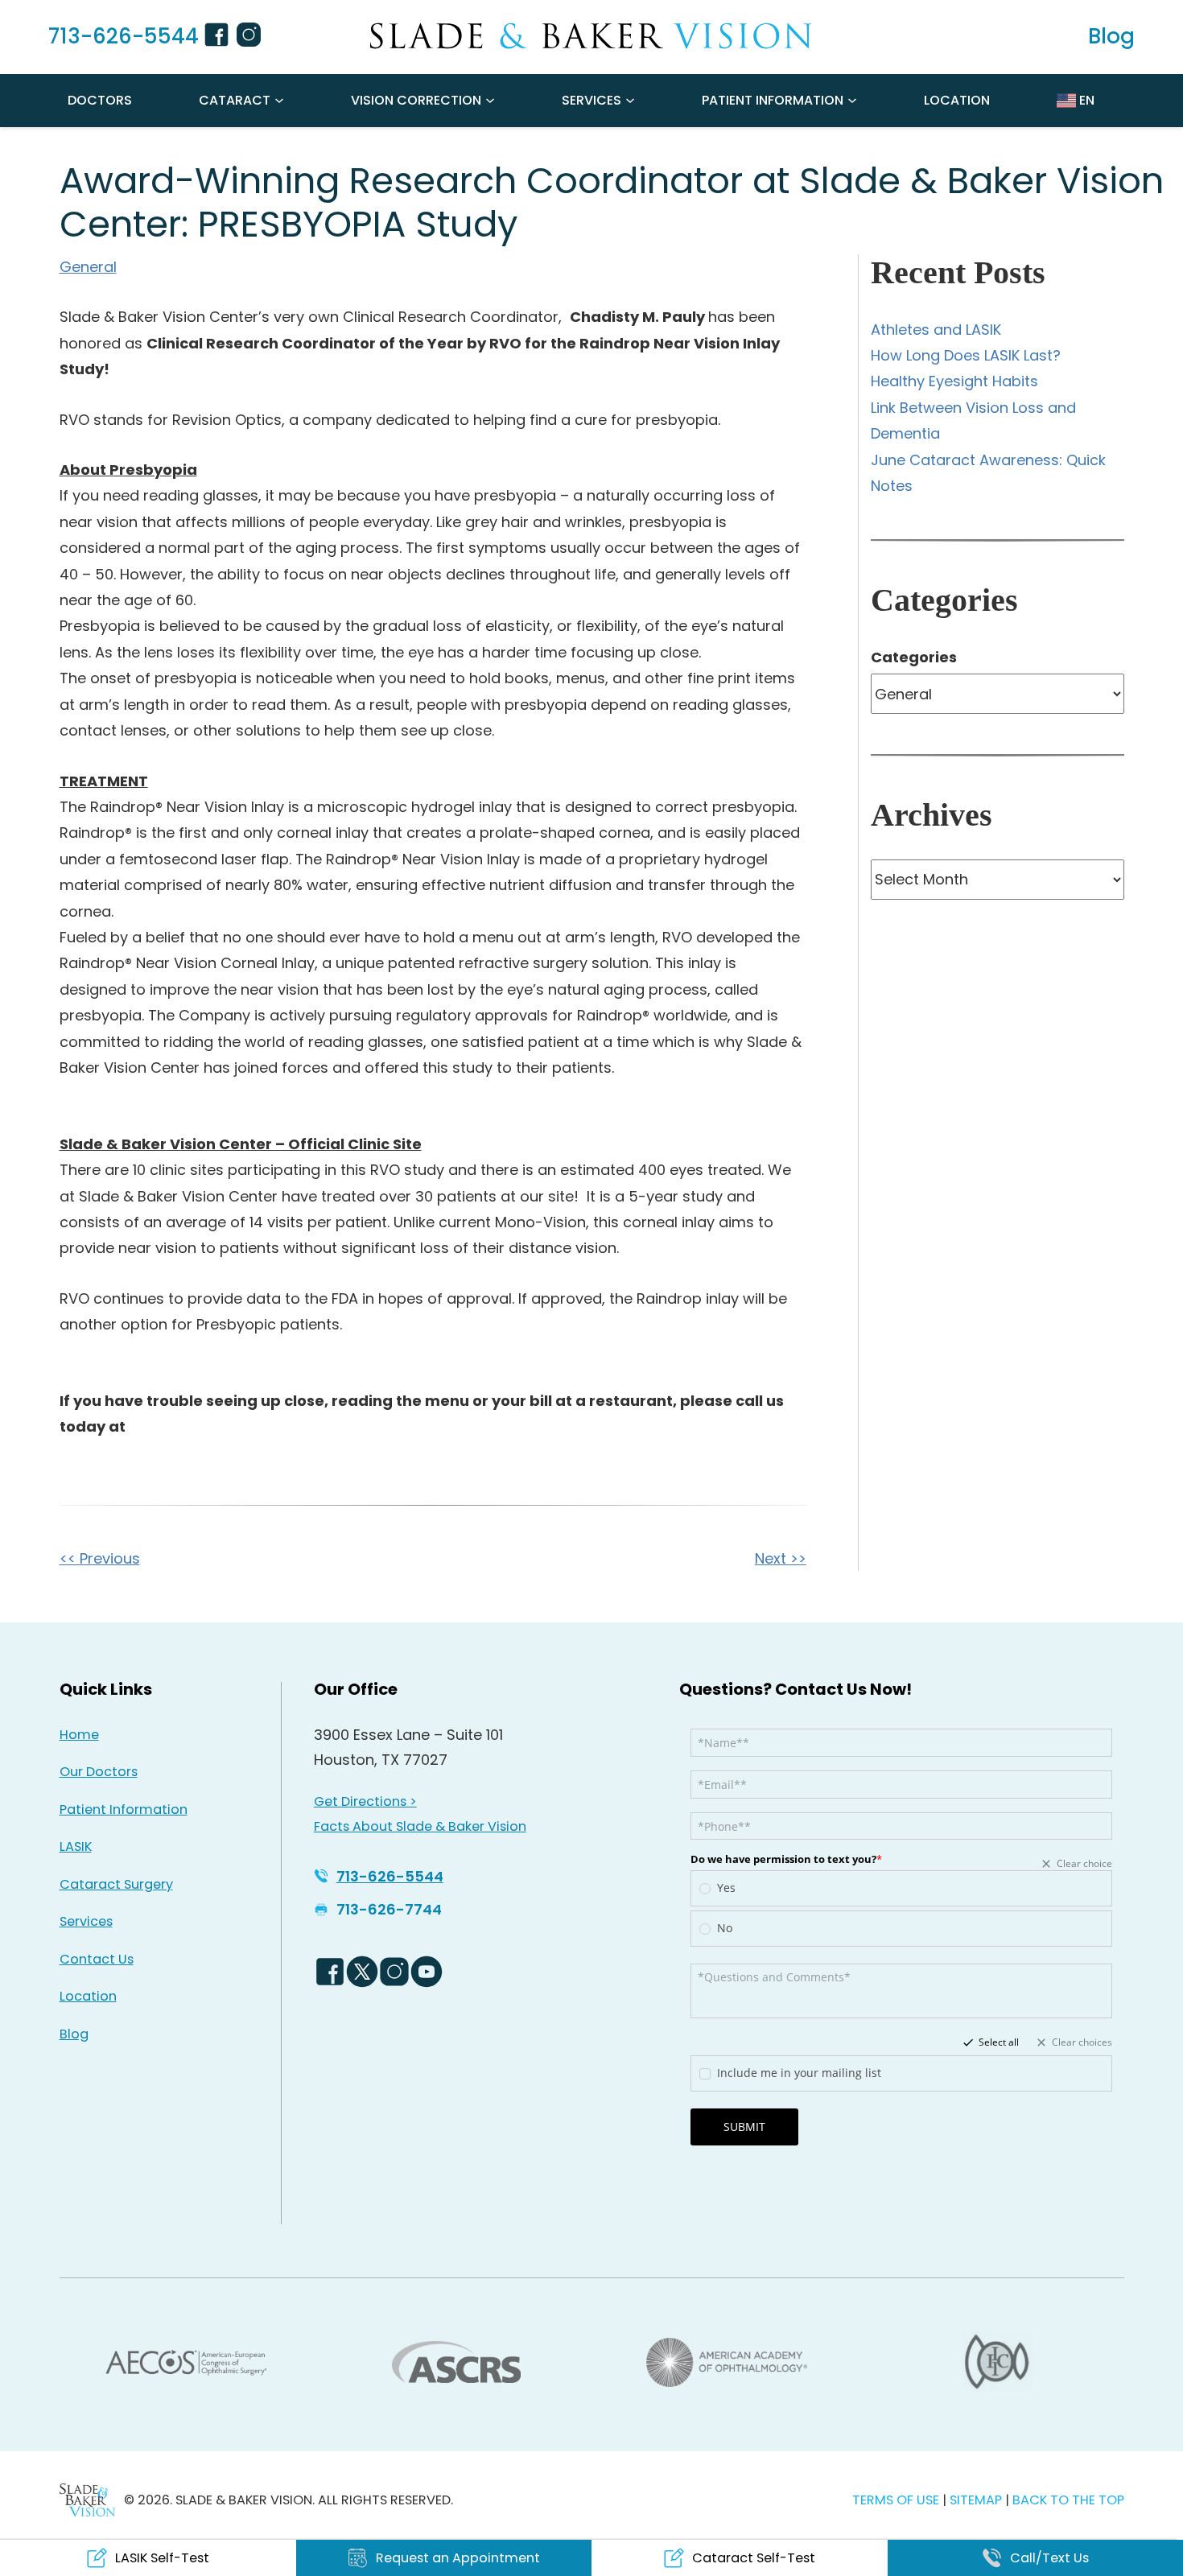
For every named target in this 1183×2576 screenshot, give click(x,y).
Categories (914, 657)
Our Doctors (99, 1772)
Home (79, 1735)
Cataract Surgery (116, 1884)
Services (591, 100)
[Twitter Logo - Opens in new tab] (362, 1972)
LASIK (76, 1846)
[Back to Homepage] (88, 2500)
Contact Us (97, 1959)
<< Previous (100, 1558)
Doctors (100, 100)
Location (957, 100)
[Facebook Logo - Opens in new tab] (330, 1972)
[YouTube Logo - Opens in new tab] (427, 1972)
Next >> (781, 1558)
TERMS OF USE (896, 2500)
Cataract (235, 100)
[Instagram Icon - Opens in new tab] (251, 37)
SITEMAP (977, 2500)
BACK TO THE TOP (1068, 2500)
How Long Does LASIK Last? (966, 355)
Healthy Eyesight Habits (954, 381)
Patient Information (773, 100)
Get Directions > (365, 1801)
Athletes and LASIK (936, 330)
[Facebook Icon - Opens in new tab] (219, 37)
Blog (74, 2034)
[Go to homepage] (591, 36)
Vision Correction (416, 100)
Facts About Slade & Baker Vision (420, 1826)
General (88, 267)
